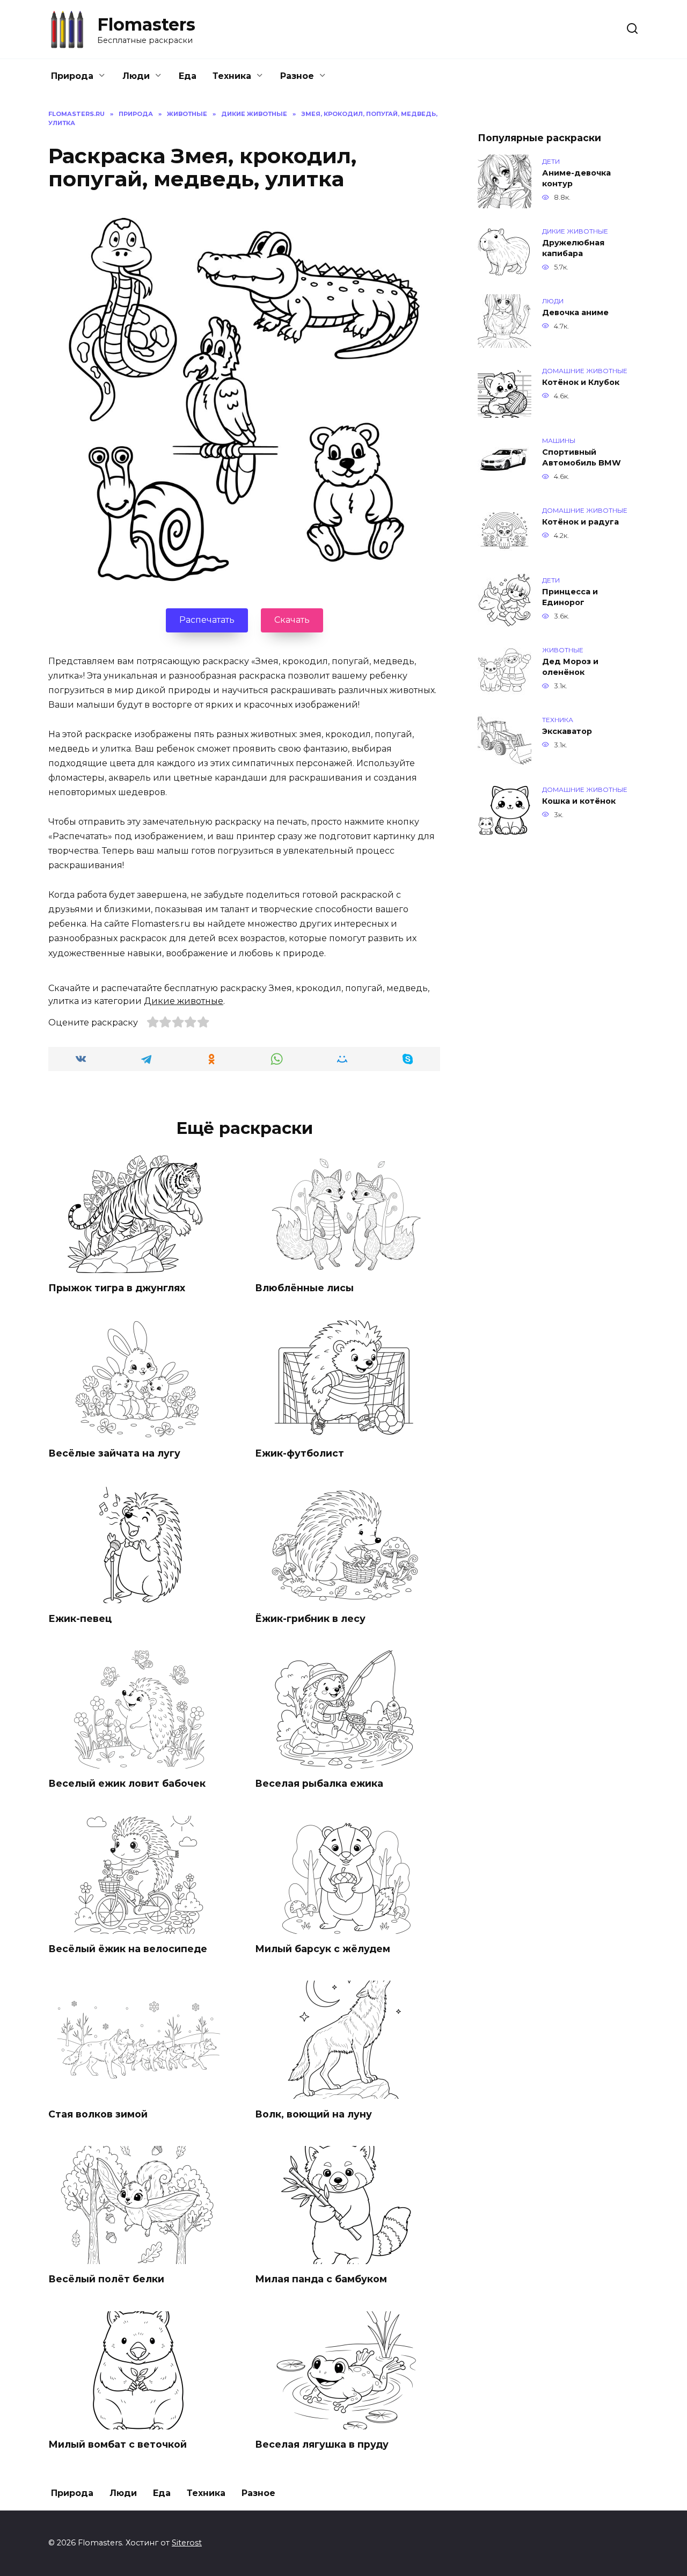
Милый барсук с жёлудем (323, 1949)
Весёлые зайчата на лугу (114, 1453)
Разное (297, 76)
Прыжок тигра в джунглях (117, 1288)
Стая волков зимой (98, 2113)
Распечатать (207, 620)
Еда (188, 76)
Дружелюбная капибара (573, 248)
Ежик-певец (80, 1618)
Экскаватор (567, 731)
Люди (136, 76)
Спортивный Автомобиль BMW (582, 457)
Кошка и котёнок (579, 801)
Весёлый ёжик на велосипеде (128, 1949)
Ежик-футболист (299, 1453)
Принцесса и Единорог (570, 597)
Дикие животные (184, 1001)
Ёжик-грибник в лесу (310, 1618)
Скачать (292, 620)
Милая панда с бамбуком (321, 2279)
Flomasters (146, 24)
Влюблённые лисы (304, 1288)
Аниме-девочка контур (576, 178)
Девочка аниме (575, 312)
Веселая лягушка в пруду (322, 2444)
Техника (232, 76)
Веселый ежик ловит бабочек (127, 1783)
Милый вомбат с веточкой (118, 2444)
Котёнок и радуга (580, 522)
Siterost (187, 2543)
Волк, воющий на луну (313, 2113)
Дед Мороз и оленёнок (570, 667)
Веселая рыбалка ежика (319, 1783)
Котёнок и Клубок (581, 382)
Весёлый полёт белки (106, 2279)
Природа (72, 76)
